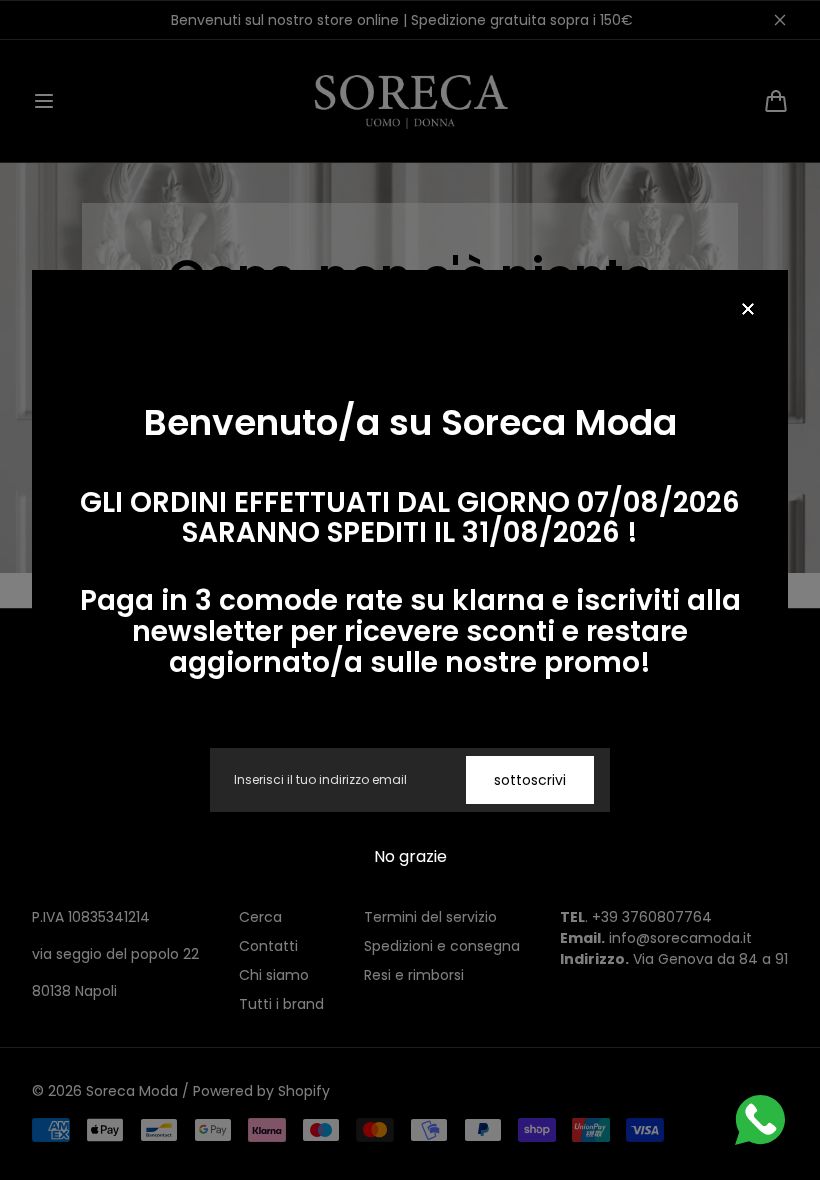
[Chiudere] (748, 310)
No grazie (410, 856)
